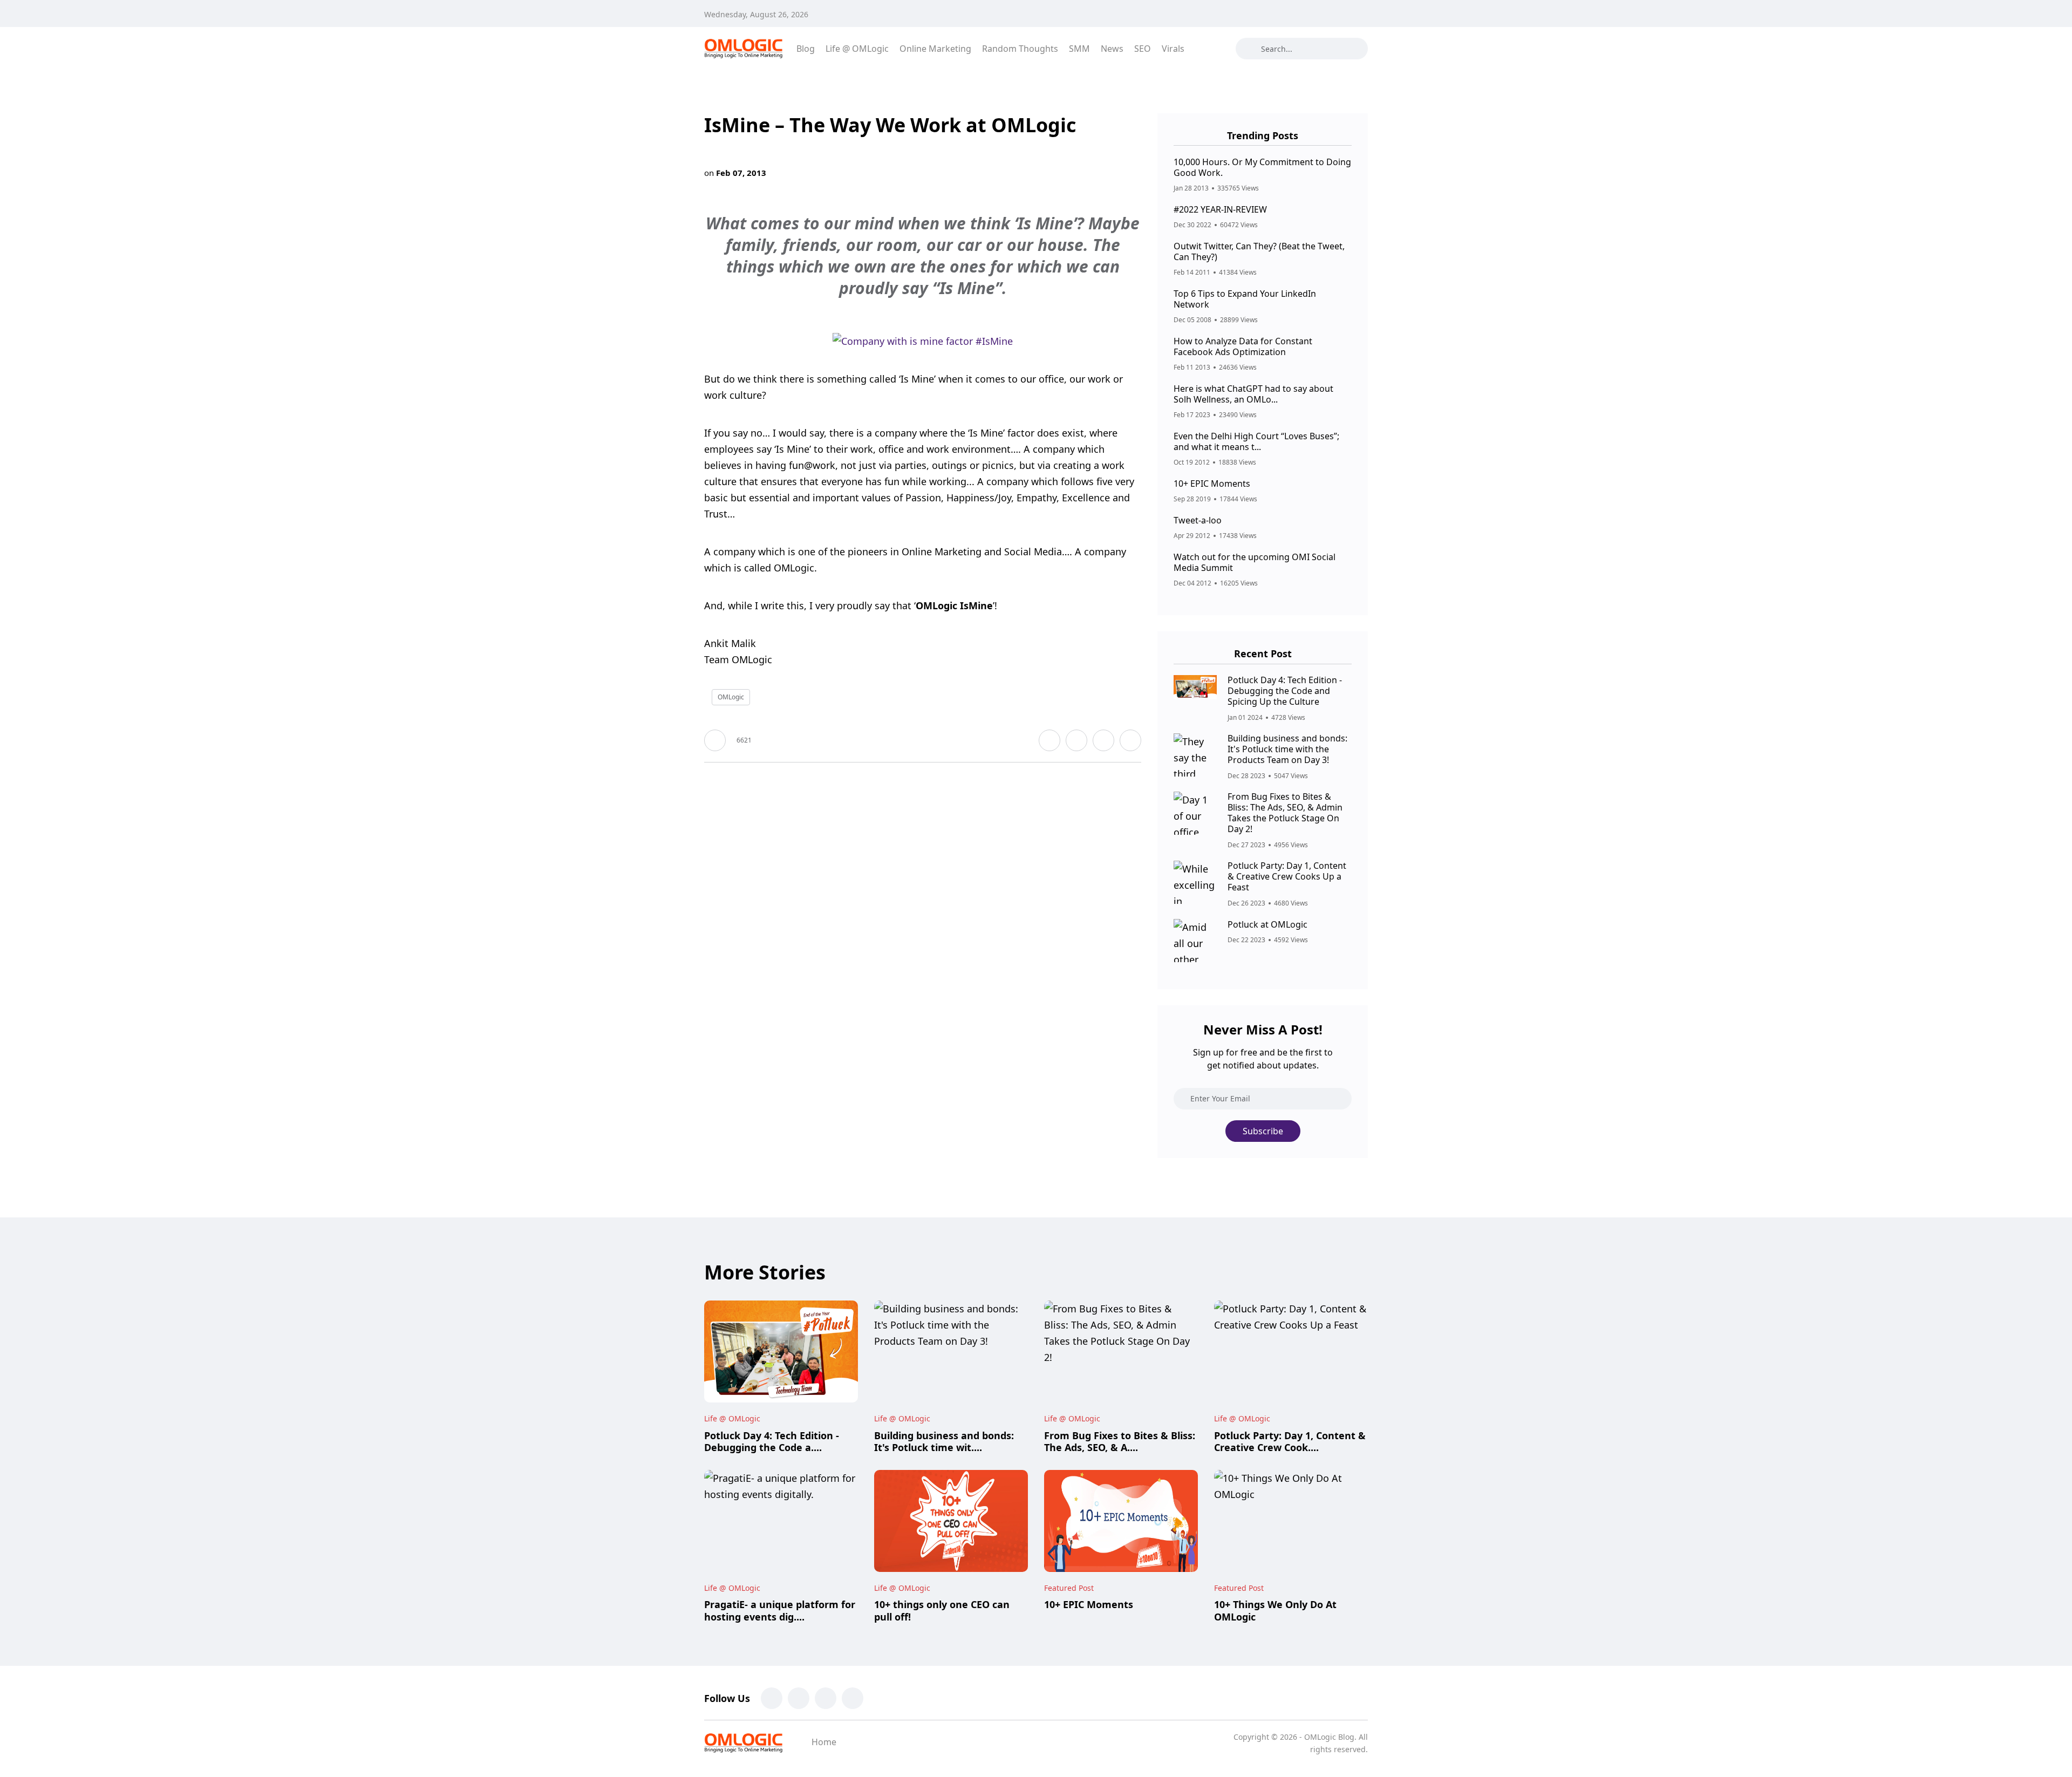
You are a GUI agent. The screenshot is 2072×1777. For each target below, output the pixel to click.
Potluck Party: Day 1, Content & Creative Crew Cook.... (1290, 1441)
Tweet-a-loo (1198, 520)
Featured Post (1069, 1588)
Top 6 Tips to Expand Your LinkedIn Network (1245, 299)
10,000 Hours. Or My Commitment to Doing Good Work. (1262, 167)
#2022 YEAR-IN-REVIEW (1220, 209)
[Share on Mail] (1103, 740)
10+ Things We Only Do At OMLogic (1275, 1611)
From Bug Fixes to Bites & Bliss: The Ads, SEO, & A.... (1120, 1441)
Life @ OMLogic (857, 49)
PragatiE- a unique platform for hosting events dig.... (780, 1611)
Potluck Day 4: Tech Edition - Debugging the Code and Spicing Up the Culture (1285, 691)
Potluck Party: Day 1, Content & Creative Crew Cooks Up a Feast (1287, 877)
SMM (1079, 49)
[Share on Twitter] (1076, 740)
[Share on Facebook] (1049, 740)
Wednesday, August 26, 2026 (756, 14)
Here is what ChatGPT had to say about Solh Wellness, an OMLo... (1253, 394)
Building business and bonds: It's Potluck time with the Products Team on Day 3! (1287, 749)
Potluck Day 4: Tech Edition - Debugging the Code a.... (772, 1441)
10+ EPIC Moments (1212, 484)
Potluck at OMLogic (1267, 924)
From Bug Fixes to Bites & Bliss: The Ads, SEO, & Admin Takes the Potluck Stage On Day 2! (1285, 813)
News (1112, 49)
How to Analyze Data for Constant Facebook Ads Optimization (1243, 346)
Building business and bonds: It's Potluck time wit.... (944, 1441)
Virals (1173, 49)
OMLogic (731, 697)
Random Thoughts (1020, 49)
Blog (806, 49)
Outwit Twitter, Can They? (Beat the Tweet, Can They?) (1259, 251)
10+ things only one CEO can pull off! (942, 1611)
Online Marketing (935, 49)
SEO (1143, 49)
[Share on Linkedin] (1130, 740)
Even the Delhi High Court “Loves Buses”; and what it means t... (1256, 441)
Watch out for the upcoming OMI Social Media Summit (1255, 562)
